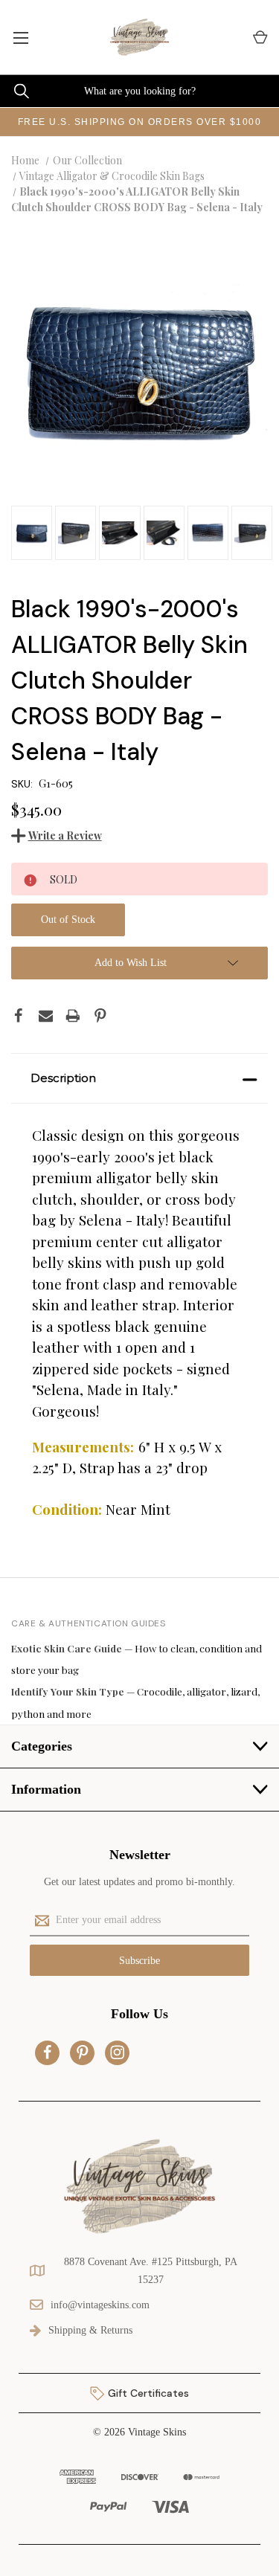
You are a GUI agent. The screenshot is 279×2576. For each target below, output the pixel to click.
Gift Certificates (147, 2393)
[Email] (46, 1016)
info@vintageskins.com (100, 2305)
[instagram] (118, 2052)
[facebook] (48, 2052)
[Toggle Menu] (20, 37)
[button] (139, 1078)
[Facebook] (19, 1016)
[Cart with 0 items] (259, 38)
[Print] (73, 1016)
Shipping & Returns (90, 2330)
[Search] (15, 91)
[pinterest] (83, 2052)
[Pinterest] (100, 1016)
